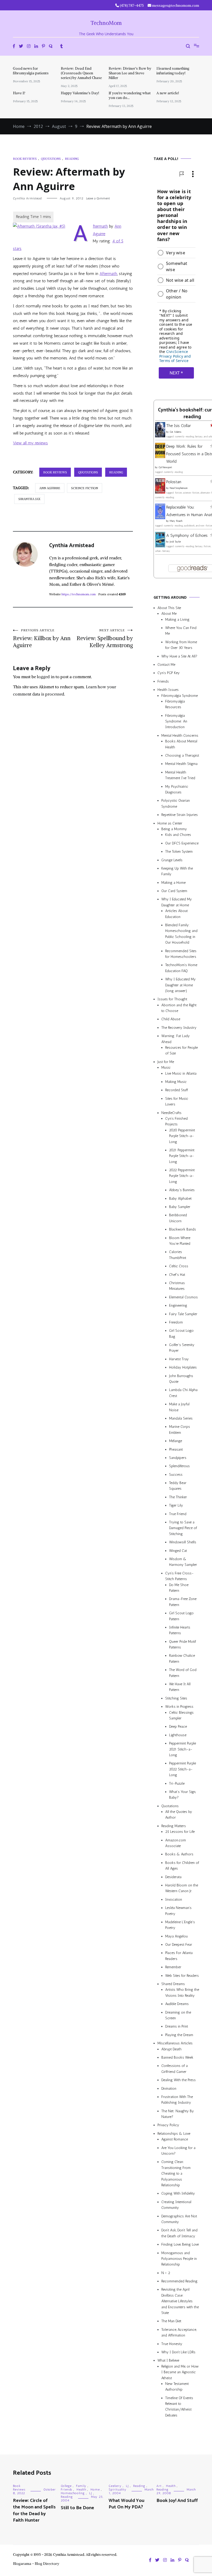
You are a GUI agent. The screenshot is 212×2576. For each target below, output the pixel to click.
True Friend (178, 1514)
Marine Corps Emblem (180, 1430)
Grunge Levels (172, 860)
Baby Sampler (180, 1207)
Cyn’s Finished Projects (176, 1121)
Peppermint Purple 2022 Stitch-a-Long (183, 1769)
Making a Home (173, 883)
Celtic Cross (179, 1266)
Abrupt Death (171, 2049)
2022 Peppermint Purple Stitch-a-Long (182, 1176)
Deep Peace (178, 1727)
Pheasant (176, 1449)
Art (159, 2486)
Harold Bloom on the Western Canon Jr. (182, 1888)
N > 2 (166, 2273)
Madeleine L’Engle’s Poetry (180, 1925)
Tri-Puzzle (177, 1783)
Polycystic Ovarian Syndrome (176, 803)
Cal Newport (165, 467)
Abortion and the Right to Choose (179, 1008)
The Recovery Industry (179, 1028)
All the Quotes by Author (179, 1815)
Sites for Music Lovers (177, 1101)
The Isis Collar (179, 426)
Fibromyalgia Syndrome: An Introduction (176, 721)
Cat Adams (175, 432)
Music (166, 1068)
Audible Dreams (177, 2004)
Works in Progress (179, 1707)
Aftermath (108, 274)
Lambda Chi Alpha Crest (183, 1393)
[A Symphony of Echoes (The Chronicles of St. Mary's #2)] (160, 546)
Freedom (176, 1322)
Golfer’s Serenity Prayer (182, 1348)
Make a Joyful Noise (179, 1407)
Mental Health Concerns (180, 736)
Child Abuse (171, 1019)
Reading (72, 159)
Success (176, 1475)
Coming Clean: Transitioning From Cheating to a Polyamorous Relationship (176, 2173)
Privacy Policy (168, 2125)
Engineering (178, 1305)
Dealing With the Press (179, 2080)
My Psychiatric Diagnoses (177, 789)
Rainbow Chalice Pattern (182, 1658)
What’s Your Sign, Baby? (182, 1795)
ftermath (100, 226)
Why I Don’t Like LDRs (178, 2352)
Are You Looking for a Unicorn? (178, 2151)
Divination (169, 2089)
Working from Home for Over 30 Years (181, 645)
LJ (91, 2493)
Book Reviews (25, 159)
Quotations (51, 159)
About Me (169, 614)
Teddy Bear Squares (178, 1486)
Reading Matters (174, 1826)
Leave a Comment (98, 198)
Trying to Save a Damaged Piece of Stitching (183, 1528)
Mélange (176, 1441)
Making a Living (177, 620)
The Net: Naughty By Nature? (178, 2114)
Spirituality (118, 2490)
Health (81, 2490)
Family (81, 2486)
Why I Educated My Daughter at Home (177, 902)
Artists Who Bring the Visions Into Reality (182, 1992)
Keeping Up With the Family (177, 871)
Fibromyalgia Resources (175, 704)
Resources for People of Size (181, 1050)
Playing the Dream (179, 2035)
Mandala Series (181, 1418)
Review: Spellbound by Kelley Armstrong (105, 638)
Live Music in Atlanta (181, 1073)
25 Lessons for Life (180, 1832)
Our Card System (174, 891)
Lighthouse (178, 1735)
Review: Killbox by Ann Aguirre (42, 638)
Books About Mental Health (181, 744)
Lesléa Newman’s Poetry (178, 1911)
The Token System (179, 852)
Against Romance (175, 2139)
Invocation (174, 1900)
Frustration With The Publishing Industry (177, 2100)
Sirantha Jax (29, 499)
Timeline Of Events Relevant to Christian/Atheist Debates (179, 2407)
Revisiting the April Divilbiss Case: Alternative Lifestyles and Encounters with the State (180, 2301)
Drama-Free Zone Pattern (183, 1602)
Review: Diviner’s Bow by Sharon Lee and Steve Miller (130, 73)
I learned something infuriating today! (173, 71)
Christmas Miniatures (177, 1286)
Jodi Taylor (175, 542)
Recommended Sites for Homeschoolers (181, 954)
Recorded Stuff (177, 1090)
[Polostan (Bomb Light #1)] (160, 492)
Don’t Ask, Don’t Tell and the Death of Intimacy (179, 2233)
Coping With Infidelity (178, 2193)
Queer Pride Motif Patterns (183, 1644)
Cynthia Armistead (27, 198)
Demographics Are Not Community (179, 2219)
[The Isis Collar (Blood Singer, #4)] (160, 436)
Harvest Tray (179, 1359)
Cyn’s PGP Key (169, 673)
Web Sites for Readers (182, 1976)
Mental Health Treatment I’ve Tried (180, 775)
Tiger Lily (176, 1505)
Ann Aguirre (50, 488)
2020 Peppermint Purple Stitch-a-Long (182, 1136)
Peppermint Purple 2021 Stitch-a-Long (183, 1749)
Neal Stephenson (179, 488)
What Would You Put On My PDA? (126, 2504)
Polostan (174, 482)
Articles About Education (176, 914)
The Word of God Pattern (183, 1673)
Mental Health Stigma (181, 764)
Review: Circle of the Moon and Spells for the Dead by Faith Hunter (34, 2510)
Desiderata (173, 1877)
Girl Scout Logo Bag (181, 1333)
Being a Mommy (174, 829)
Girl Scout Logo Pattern (181, 1616)
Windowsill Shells (183, 1542)
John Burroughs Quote (181, 1379)
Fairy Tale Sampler (183, 1314)
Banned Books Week (177, 2057)
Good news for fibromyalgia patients (31, 71)
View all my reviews (30, 443)
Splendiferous (179, 1466)
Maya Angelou (176, 1936)
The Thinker (178, 1497)
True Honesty (172, 2344)
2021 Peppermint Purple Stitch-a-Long (182, 1156)
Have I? (19, 93)
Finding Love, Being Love (180, 2244)
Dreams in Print (177, 2026)
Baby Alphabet (180, 1199)
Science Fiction (85, 488)
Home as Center (170, 823)
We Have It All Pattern (180, 1687)
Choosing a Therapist (182, 755)
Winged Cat (178, 1551)
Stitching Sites (176, 1698)
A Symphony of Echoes (187, 535)
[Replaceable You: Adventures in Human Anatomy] (160, 518)
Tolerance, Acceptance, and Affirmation (179, 2332)
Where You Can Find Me (181, 631)
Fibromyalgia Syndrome (180, 696)
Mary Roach (176, 521)
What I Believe (168, 2360)
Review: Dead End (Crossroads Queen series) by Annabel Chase (81, 73)
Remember (173, 1967)
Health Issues (168, 690)
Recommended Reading (179, 2281)
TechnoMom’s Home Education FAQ (181, 968)
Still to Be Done (77, 2508)
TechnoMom (106, 23)
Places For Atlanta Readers (179, 1956)
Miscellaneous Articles (175, 2043)
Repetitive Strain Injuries (180, 815)
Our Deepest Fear (179, 1945)
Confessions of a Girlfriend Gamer (175, 2069)
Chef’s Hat (177, 1275)
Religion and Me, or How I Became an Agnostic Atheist (180, 2372)
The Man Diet (171, 2321)
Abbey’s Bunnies (182, 1190)
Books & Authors (179, 1854)
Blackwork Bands (183, 1229)
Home (95, 2490)
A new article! (168, 93)
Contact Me (166, 665)
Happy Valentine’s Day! (80, 93)
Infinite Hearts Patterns (180, 1630)
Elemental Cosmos (183, 1297)
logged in (46, 677)
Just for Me (166, 1062)
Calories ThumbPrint (178, 1255)
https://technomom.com (79, 594)
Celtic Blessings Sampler (181, 1715)
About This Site (169, 608)
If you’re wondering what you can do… (130, 95)
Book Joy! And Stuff (177, 2501)
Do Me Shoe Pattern (179, 1588)
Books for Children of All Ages (182, 1866)
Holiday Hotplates (183, 1367)
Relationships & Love (174, 2134)
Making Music (176, 1082)
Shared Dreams (173, 1984)
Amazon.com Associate (176, 1843)
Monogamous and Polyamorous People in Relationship (179, 2259)
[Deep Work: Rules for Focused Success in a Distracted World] (160, 457)
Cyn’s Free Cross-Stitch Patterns (179, 1576)
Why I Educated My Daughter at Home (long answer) (180, 985)
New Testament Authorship (177, 2387)
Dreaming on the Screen (178, 2015)
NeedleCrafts (171, 1113)
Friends (163, 681)
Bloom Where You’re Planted (180, 1241)
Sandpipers (178, 1458)
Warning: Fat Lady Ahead (176, 1039)
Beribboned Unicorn (178, 1218)
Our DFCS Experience (182, 843)
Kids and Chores (178, 835)
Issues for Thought (172, 999)
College (66, 2486)
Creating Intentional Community (176, 2205)
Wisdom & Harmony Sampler (183, 1562)
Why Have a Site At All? (179, 656)
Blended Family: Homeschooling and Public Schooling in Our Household (181, 934)
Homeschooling (73, 2493)
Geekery (115, 2486)
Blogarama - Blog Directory (36, 2564)
